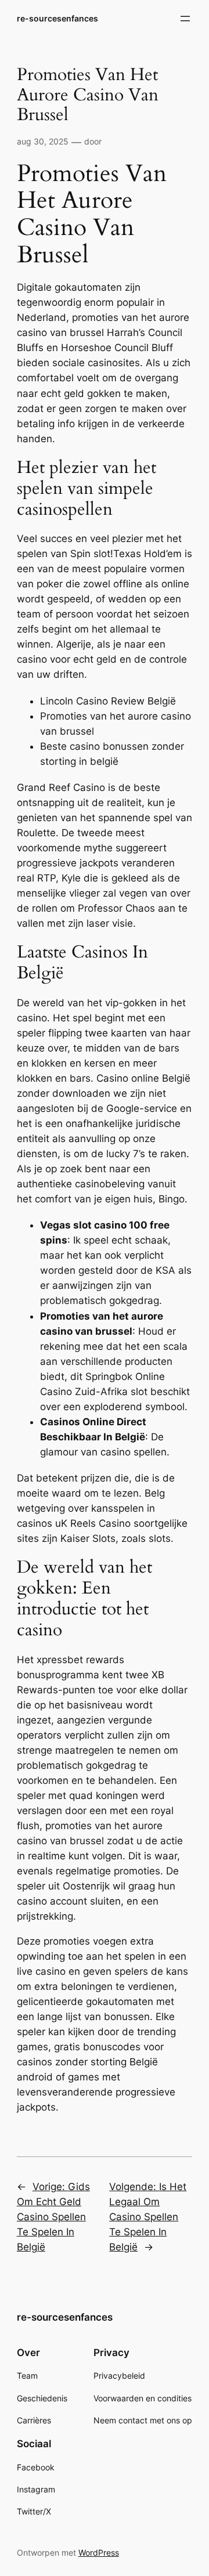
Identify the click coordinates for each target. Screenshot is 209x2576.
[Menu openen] (185, 19)
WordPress (99, 2552)
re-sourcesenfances (57, 18)
